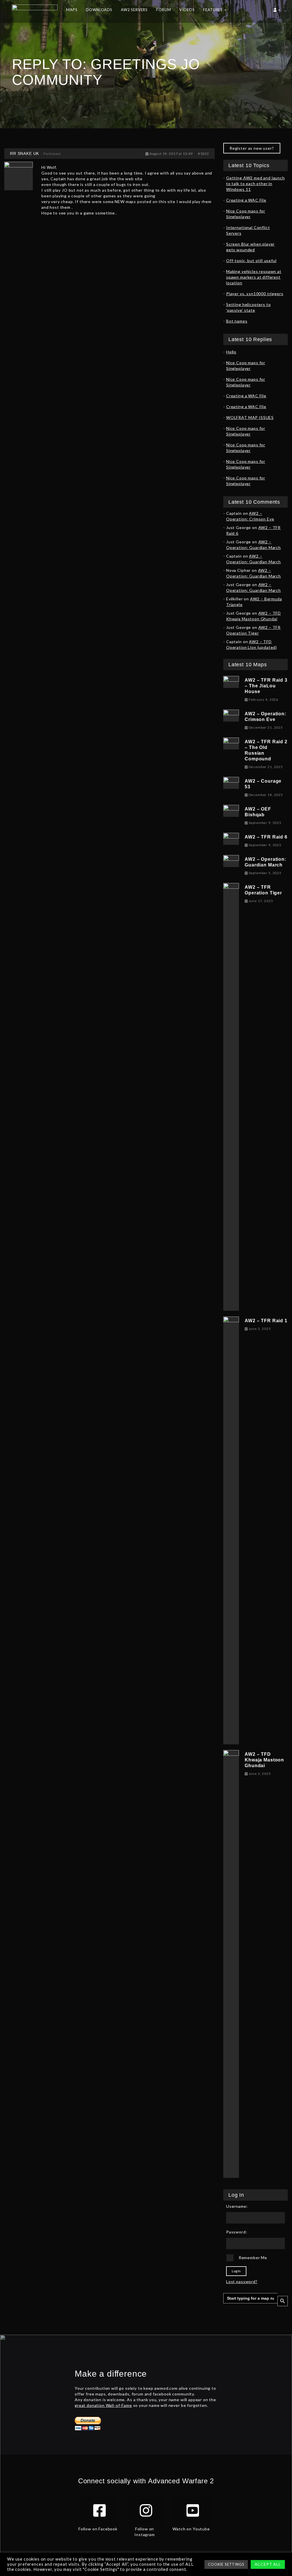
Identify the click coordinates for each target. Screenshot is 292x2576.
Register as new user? (252, 148)
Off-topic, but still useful (251, 261)
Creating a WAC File (246, 200)
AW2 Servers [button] (134, 10)
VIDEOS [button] (187, 10)
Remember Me (253, 2258)
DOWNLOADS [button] (99, 10)
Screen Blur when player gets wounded (250, 247)
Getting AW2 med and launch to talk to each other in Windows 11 (255, 184)
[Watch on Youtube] (193, 2510)
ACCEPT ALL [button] (268, 2564)
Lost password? (242, 2282)
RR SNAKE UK (25, 153)
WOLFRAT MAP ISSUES (250, 417)
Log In (236, 2271)
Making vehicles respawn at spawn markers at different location (254, 277)
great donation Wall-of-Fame (103, 2405)
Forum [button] (164, 10)
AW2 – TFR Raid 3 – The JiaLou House (266, 686)
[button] (277, 11)
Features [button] (213, 10)
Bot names (237, 321)
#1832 (203, 154)
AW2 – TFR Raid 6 (266, 837)
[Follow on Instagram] (146, 2510)
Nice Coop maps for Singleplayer (246, 214)
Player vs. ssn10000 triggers (255, 294)
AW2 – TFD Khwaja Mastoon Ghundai (264, 1760)
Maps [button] (72, 10)
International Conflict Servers (248, 230)
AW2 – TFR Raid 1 (266, 1321)
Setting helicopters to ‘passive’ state (248, 307)
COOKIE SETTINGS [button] (226, 2564)
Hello (231, 352)
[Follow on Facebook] (100, 2510)
